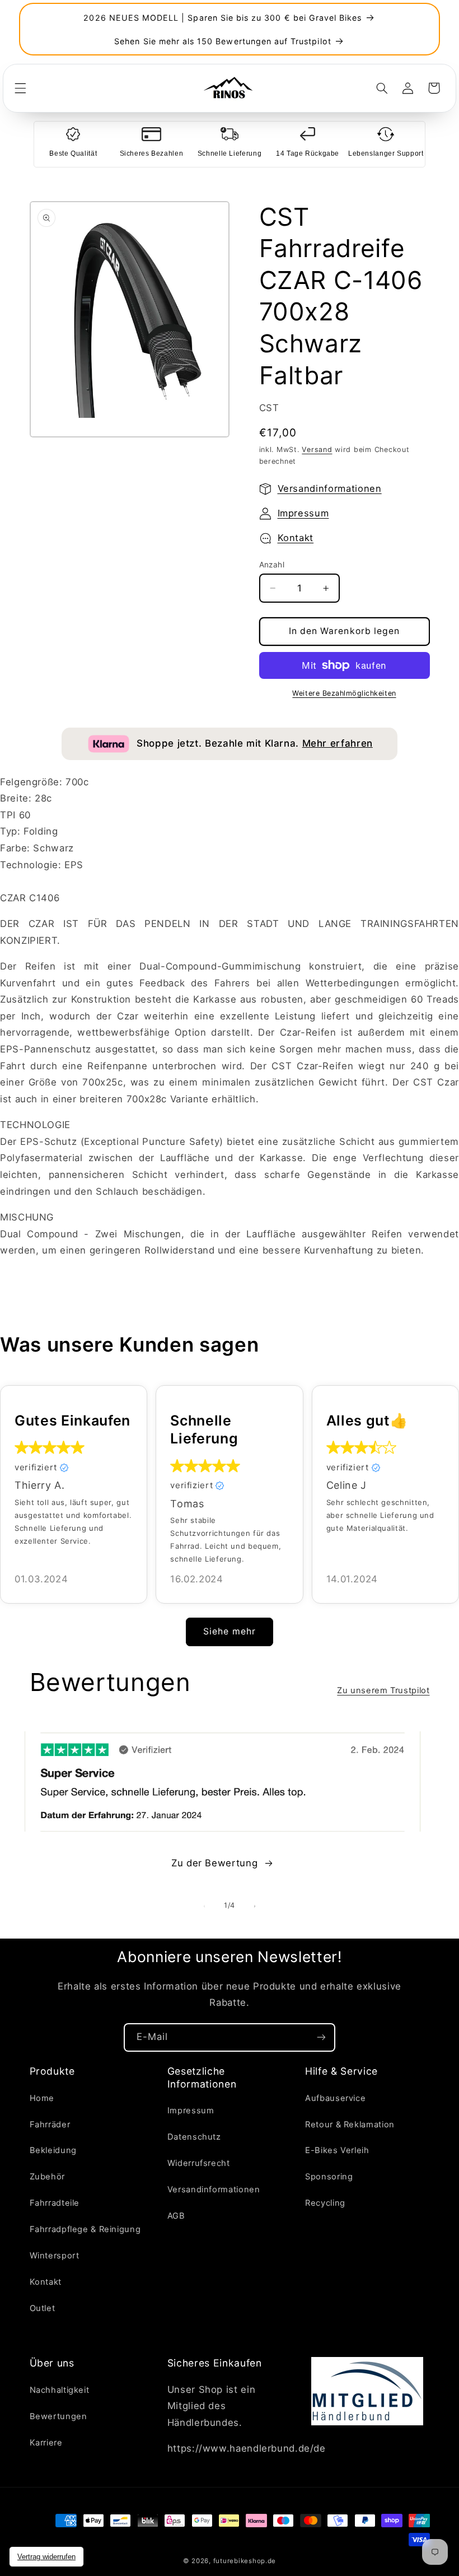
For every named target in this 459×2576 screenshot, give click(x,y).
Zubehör (47, 2177)
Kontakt (296, 538)
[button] (20, 88)
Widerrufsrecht (199, 2163)
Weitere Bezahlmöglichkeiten (344, 693)
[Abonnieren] (321, 2037)
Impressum (303, 513)
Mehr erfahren (338, 743)
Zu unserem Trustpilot (383, 1690)
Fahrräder (50, 2125)
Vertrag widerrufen (46, 2557)
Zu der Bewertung (214, 1863)
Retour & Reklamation (350, 2125)
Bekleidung (53, 2150)
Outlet (43, 2308)
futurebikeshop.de (245, 2561)
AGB (176, 2216)
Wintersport (55, 2256)
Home (42, 2098)
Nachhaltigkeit (60, 2390)
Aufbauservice (335, 2098)
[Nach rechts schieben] (255, 1906)
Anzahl (272, 565)
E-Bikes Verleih (337, 2150)
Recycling (325, 2203)
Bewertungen (58, 2416)
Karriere (46, 2443)
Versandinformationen (330, 488)
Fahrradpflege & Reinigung (85, 2229)
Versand (317, 449)
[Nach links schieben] (204, 1906)
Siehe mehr (230, 1631)
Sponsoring (329, 2177)
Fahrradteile (55, 2203)
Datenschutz (194, 2137)
